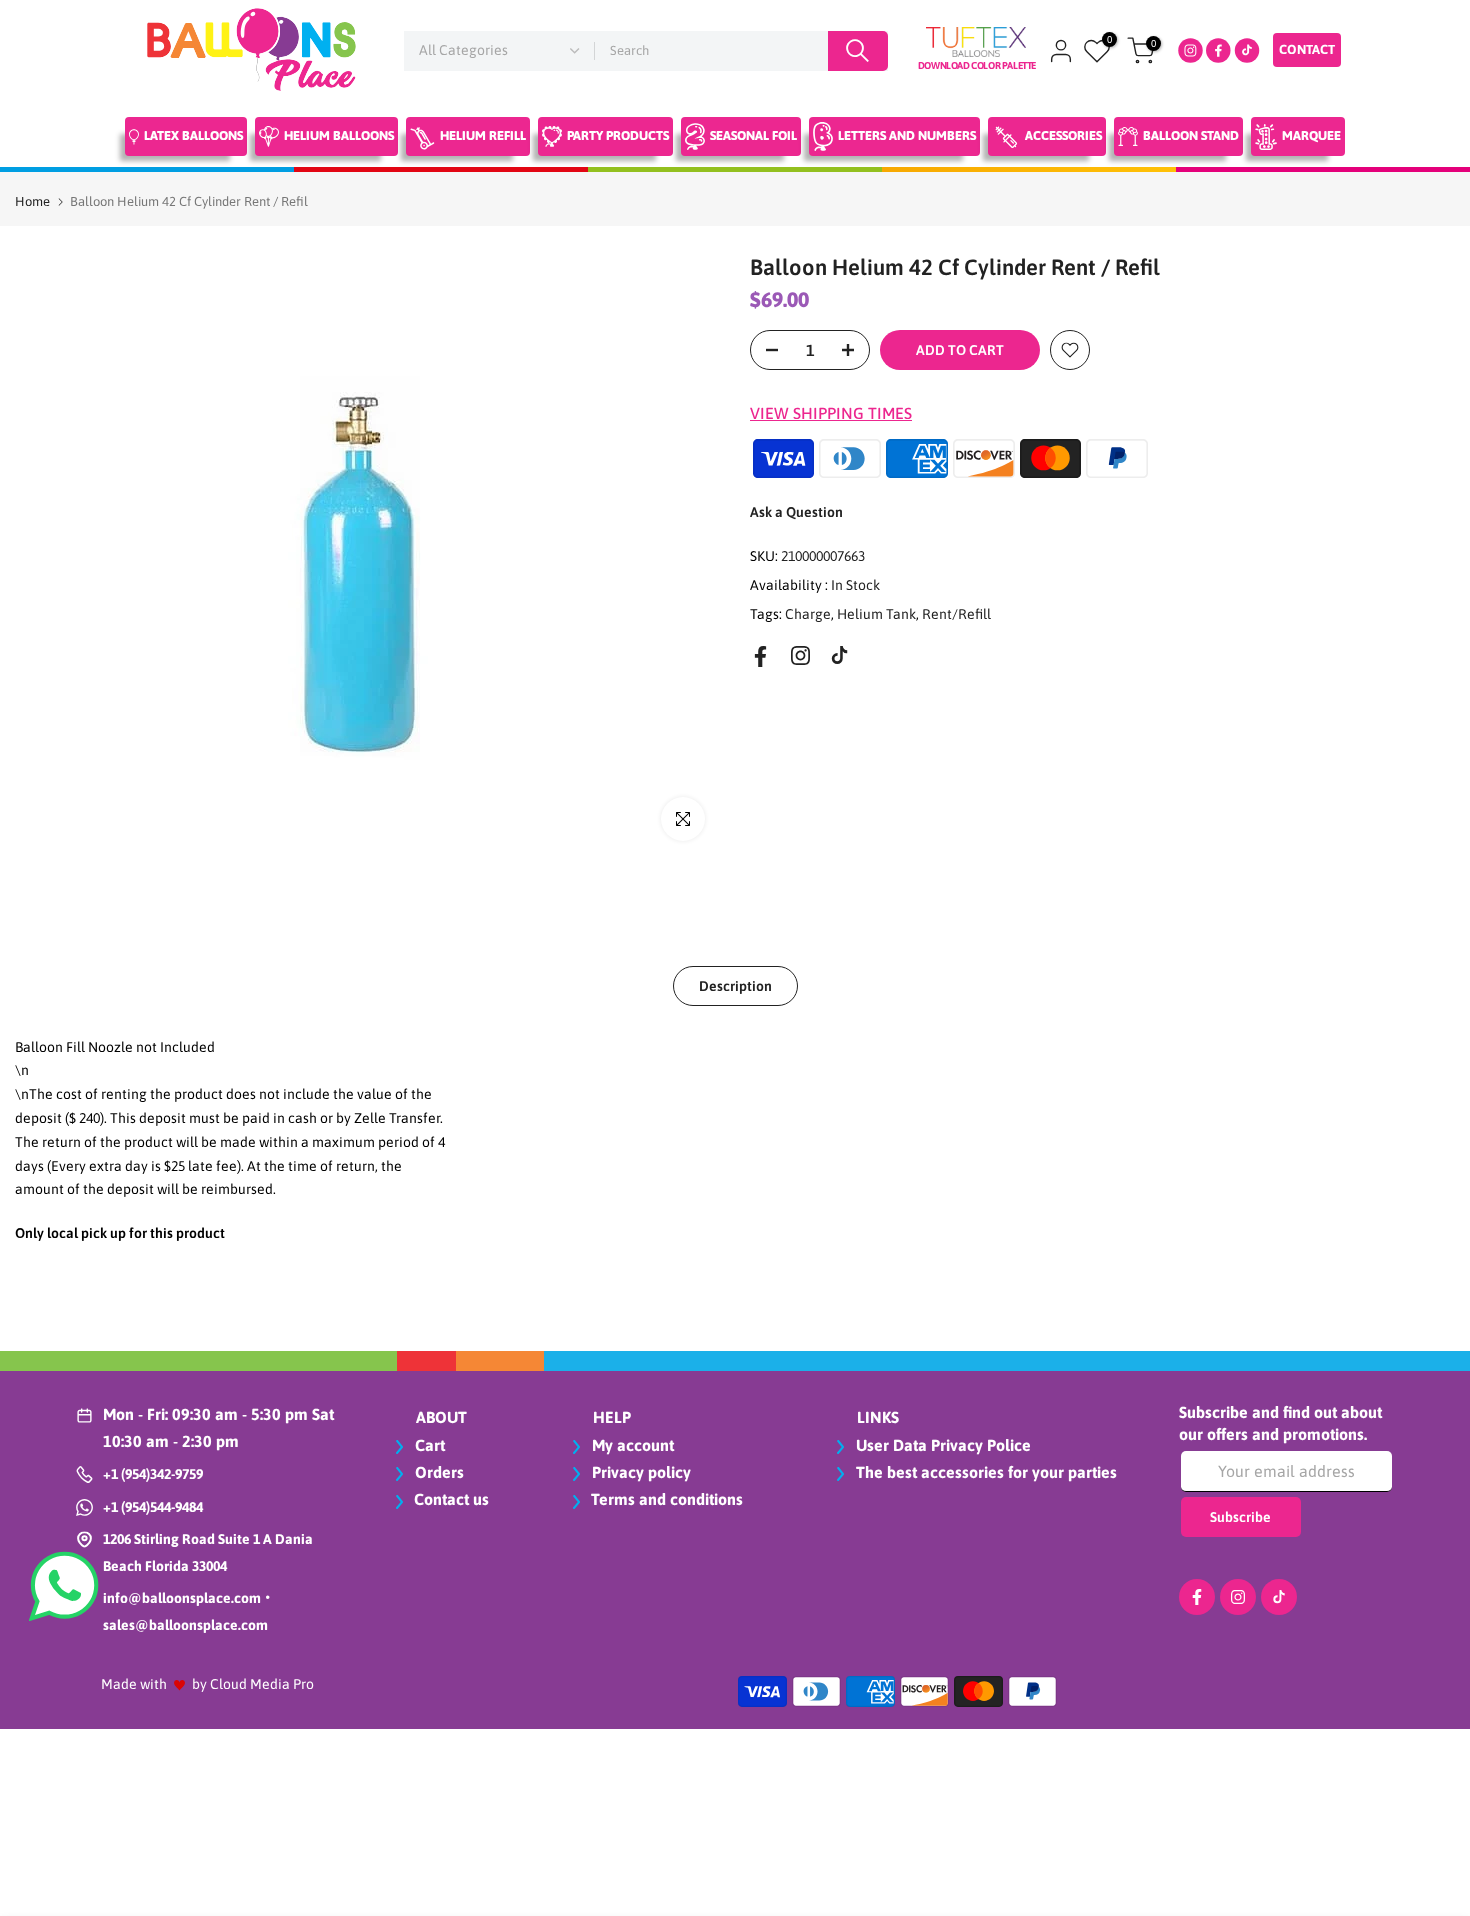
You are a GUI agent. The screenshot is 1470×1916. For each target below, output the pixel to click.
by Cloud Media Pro (253, 1684)
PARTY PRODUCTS (618, 135)
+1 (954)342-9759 (153, 1474)
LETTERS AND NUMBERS (907, 135)
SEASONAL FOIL (753, 135)
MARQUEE (1311, 135)
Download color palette (977, 65)
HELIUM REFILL (483, 135)
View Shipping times (831, 413)
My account (631, 1445)
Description (735, 985)
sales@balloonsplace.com (185, 1625)
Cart (428, 1445)
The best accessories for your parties (984, 1472)
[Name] (858, 51)
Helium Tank (876, 613)
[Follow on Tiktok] (839, 655)
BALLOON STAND (1191, 135)
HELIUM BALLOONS (339, 135)
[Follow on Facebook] (760, 656)
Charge (808, 613)
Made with (134, 1684)
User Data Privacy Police (941, 1445)
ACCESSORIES (1063, 135)
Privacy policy (639, 1472)
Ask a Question (796, 512)
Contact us (451, 1499)
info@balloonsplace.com (182, 1598)
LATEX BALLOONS (193, 135)
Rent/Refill (956, 613)
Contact (1307, 49)
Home (32, 201)
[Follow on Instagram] (800, 655)
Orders (437, 1472)
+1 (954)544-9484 (153, 1507)
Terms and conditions (667, 1499)
